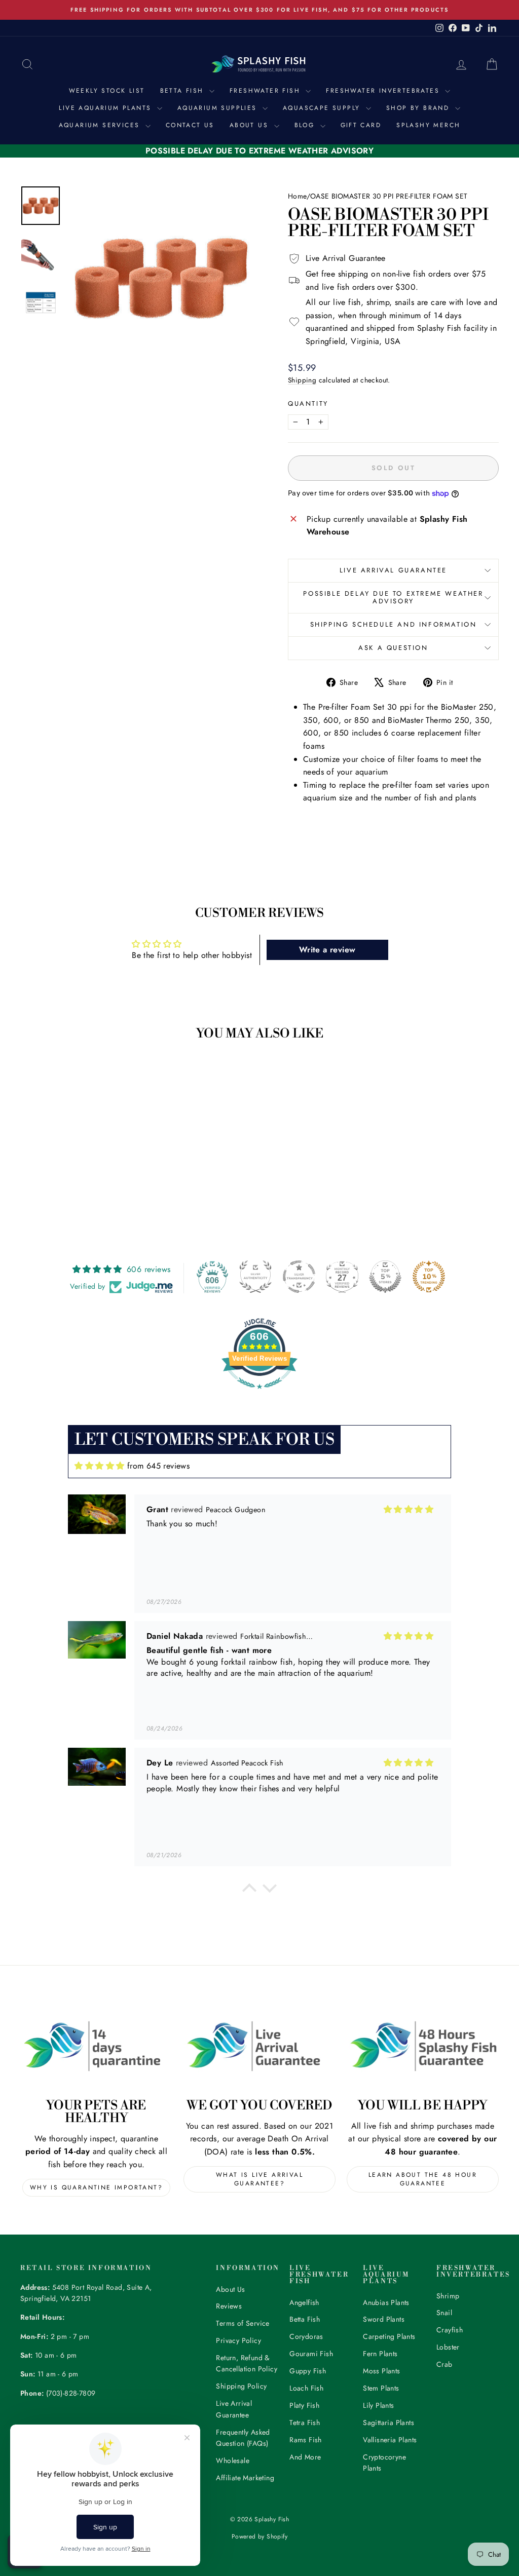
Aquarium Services (101, 125)
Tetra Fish (305, 2423)
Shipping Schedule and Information (394, 624)
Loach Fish (306, 2388)
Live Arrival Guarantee (393, 570)
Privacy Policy (238, 2340)
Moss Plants (381, 2371)
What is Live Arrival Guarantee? (259, 2179)
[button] (249, 1891)
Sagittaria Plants (388, 2423)
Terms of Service (243, 2323)
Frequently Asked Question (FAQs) (243, 2438)
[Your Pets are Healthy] (96, 2046)
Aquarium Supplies (219, 108)
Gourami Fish (311, 2354)
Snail (444, 2313)
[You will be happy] (423, 2046)
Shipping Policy (241, 2386)
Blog (306, 125)
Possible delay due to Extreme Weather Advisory (393, 597)
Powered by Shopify (259, 2536)
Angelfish (304, 2302)
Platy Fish (304, 2405)
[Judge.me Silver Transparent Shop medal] (299, 1277)
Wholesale (233, 2460)
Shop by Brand (419, 108)
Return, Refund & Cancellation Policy (247, 2363)
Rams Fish (306, 2440)
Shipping (302, 380)
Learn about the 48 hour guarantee (423, 2179)
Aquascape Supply (323, 108)
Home (297, 196)
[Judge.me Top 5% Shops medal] (385, 1277)
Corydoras (306, 2336)
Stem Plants (381, 2388)
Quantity (308, 403)
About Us (251, 125)
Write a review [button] (327, 950)
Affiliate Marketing (245, 2478)
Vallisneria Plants (390, 2440)
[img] (99, 1466)
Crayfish (450, 2330)
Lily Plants (378, 2405)
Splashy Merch (428, 125)
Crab (444, 2364)
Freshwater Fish (266, 91)
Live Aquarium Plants (106, 108)
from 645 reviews (158, 1466)
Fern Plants (380, 2354)
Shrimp (448, 2296)
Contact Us (190, 125)
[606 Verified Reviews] (259, 1394)
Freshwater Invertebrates (384, 91)
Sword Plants (384, 2319)
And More (305, 2457)
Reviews (229, 2306)
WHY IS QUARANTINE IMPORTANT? (96, 2187)
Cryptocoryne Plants (384, 2463)
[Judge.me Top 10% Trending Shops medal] (429, 1277)
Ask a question (393, 648)
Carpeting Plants (389, 2336)
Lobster (448, 2347)
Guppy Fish (308, 2371)
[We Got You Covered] (259, 2046)
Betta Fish (183, 91)
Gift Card (361, 125)
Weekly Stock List (107, 91)
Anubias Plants (386, 2302)
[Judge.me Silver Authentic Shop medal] (255, 1277)
